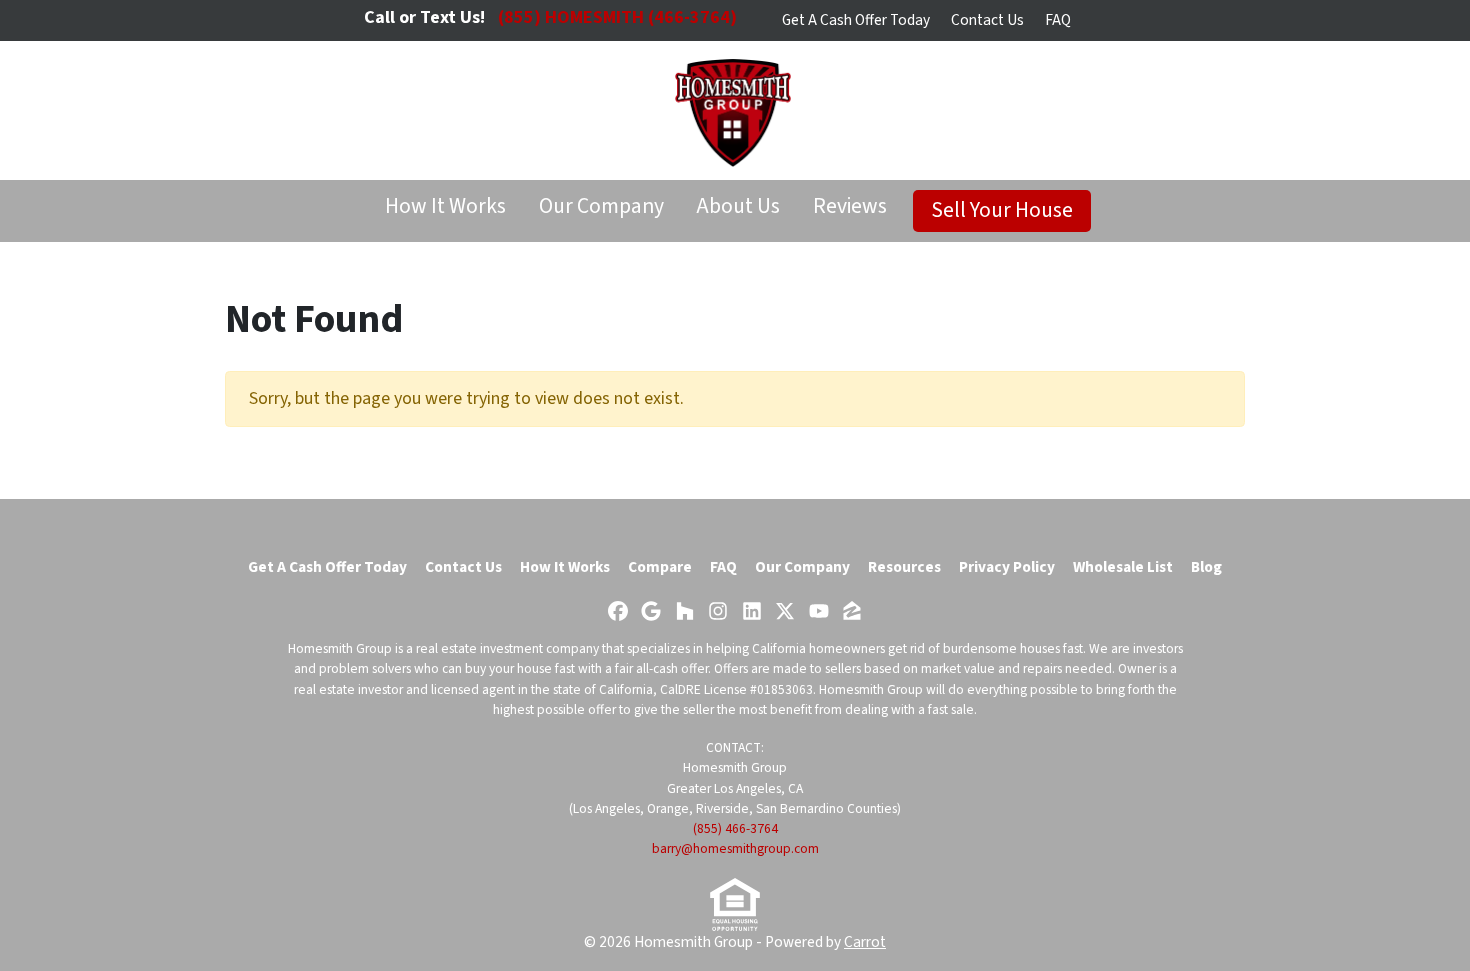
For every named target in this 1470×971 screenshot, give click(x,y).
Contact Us (987, 20)
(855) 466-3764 (735, 828)
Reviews (850, 206)
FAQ (1058, 20)
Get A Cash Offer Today (856, 20)
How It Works (445, 206)
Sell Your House (1002, 210)
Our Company (601, 206)
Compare (660, 567)
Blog (1206, 567)
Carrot (865, 942)
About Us (738, 206)
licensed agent (473, 689)
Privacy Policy (1007, 567)
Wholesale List (1123, 567)
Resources (904, 567)
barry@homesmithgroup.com (735, 848)
